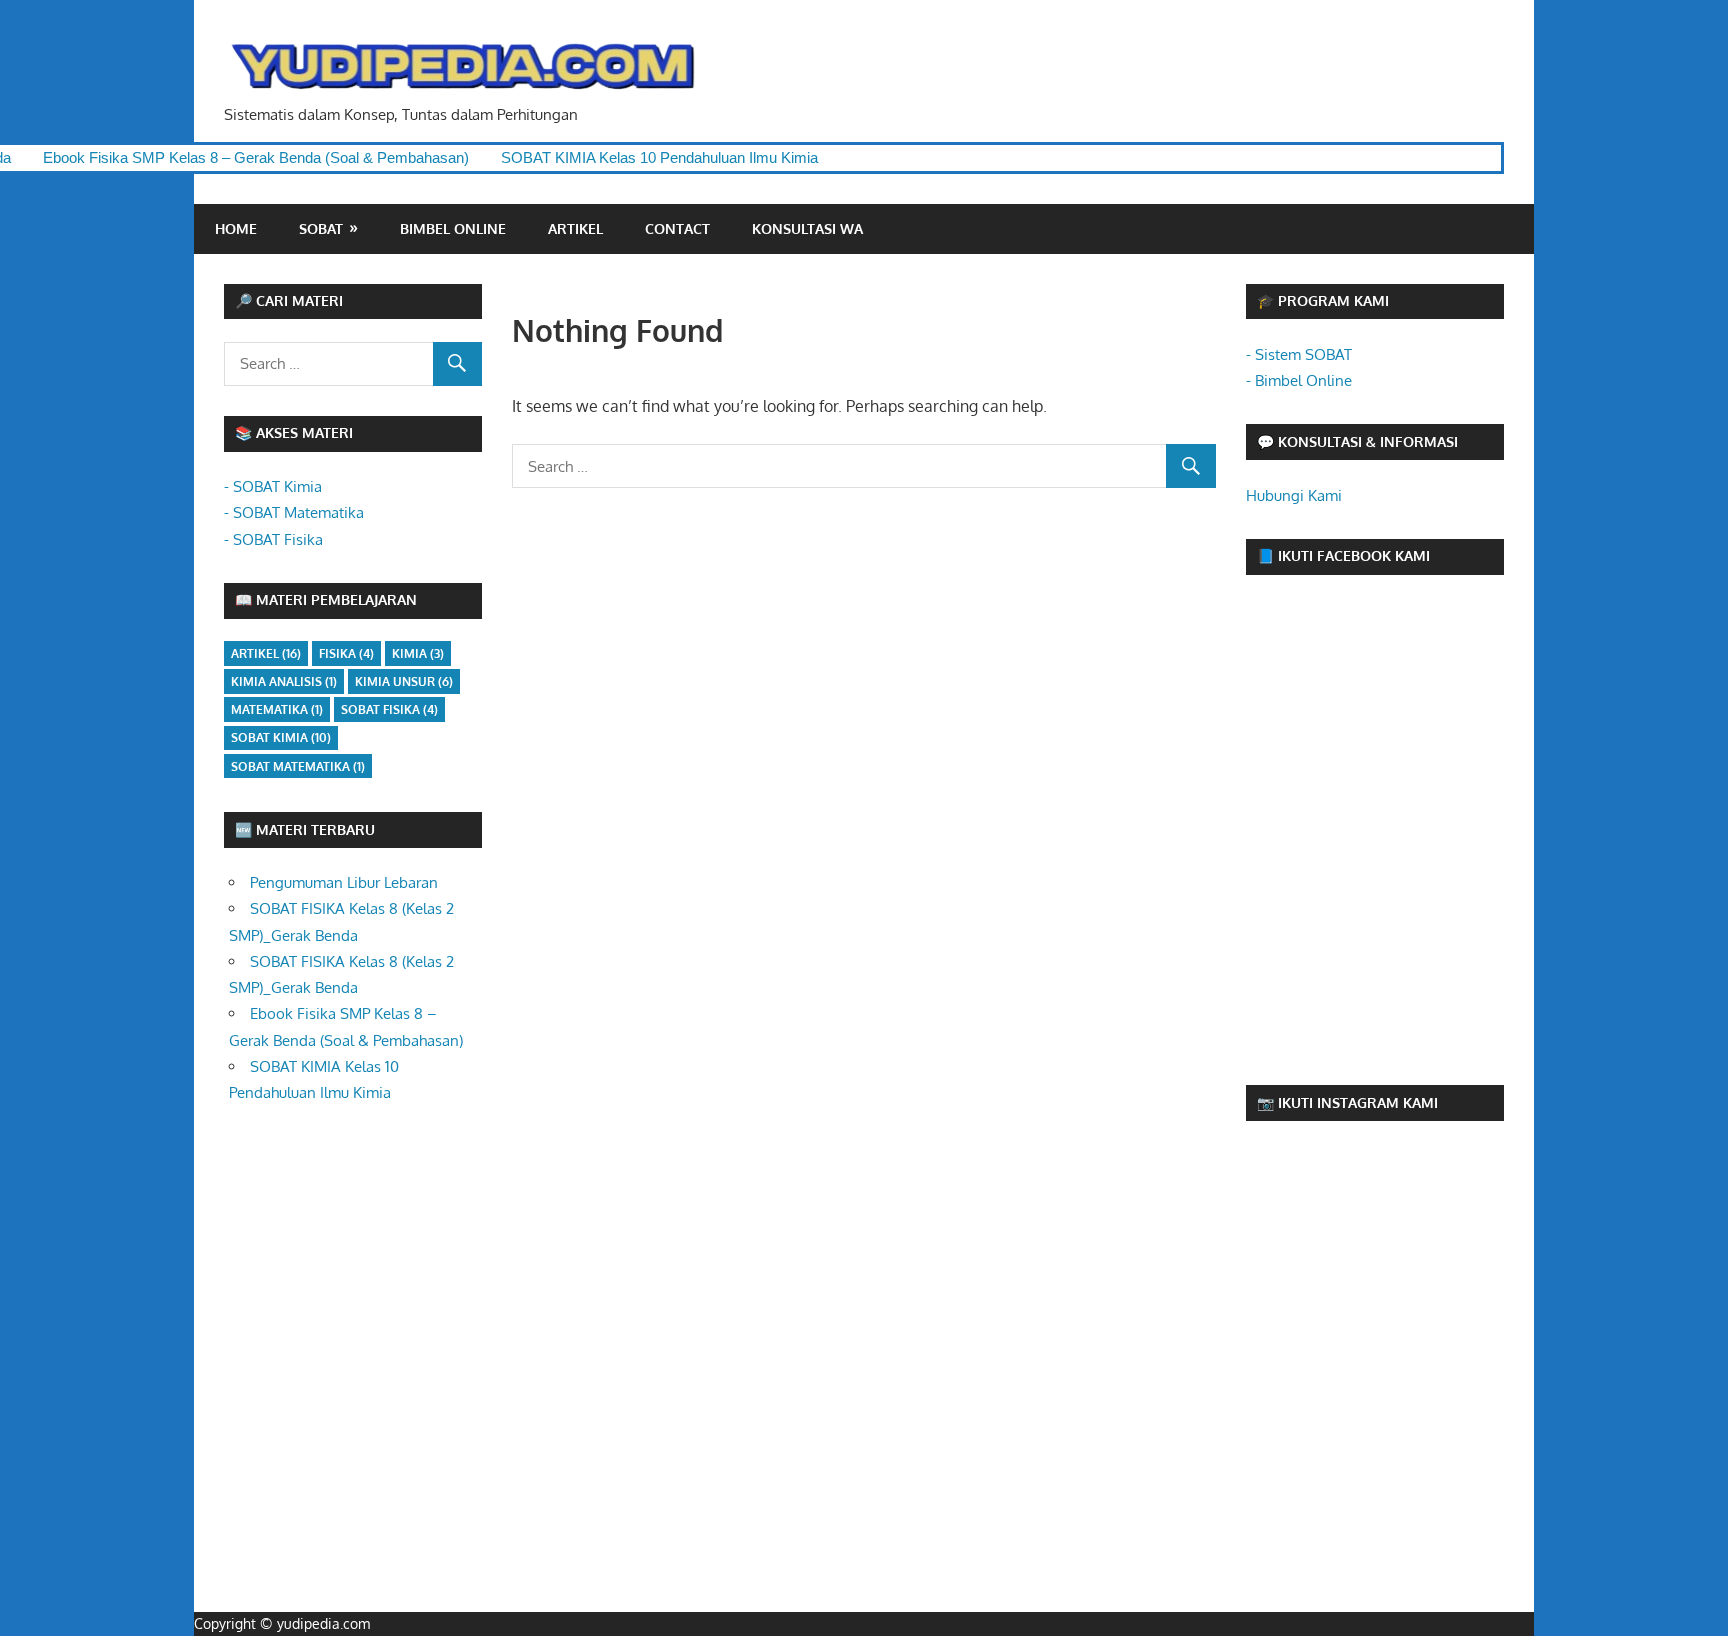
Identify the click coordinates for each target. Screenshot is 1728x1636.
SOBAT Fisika (389, 709)
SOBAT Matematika (298, 766)
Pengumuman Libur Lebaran (344, 882)
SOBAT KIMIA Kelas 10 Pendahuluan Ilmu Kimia (619, 157)
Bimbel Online (453, 228)
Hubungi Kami (1294, 495)
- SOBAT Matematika (294, 512)
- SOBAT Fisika (273, 539)
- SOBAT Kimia (273, 486)
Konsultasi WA (807, 228)
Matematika (277, 709)
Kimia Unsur (404, 681)
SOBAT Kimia (281, 737)
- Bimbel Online (1299, 380)
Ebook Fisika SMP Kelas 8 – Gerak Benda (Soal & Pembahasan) (216, 157)
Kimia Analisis (284, 681)
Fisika (346, 653)
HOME (236, 228)
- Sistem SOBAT (1299, 354)
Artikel (575, 228)
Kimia (418, 653)
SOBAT (321, 228)
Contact (677, 228)
